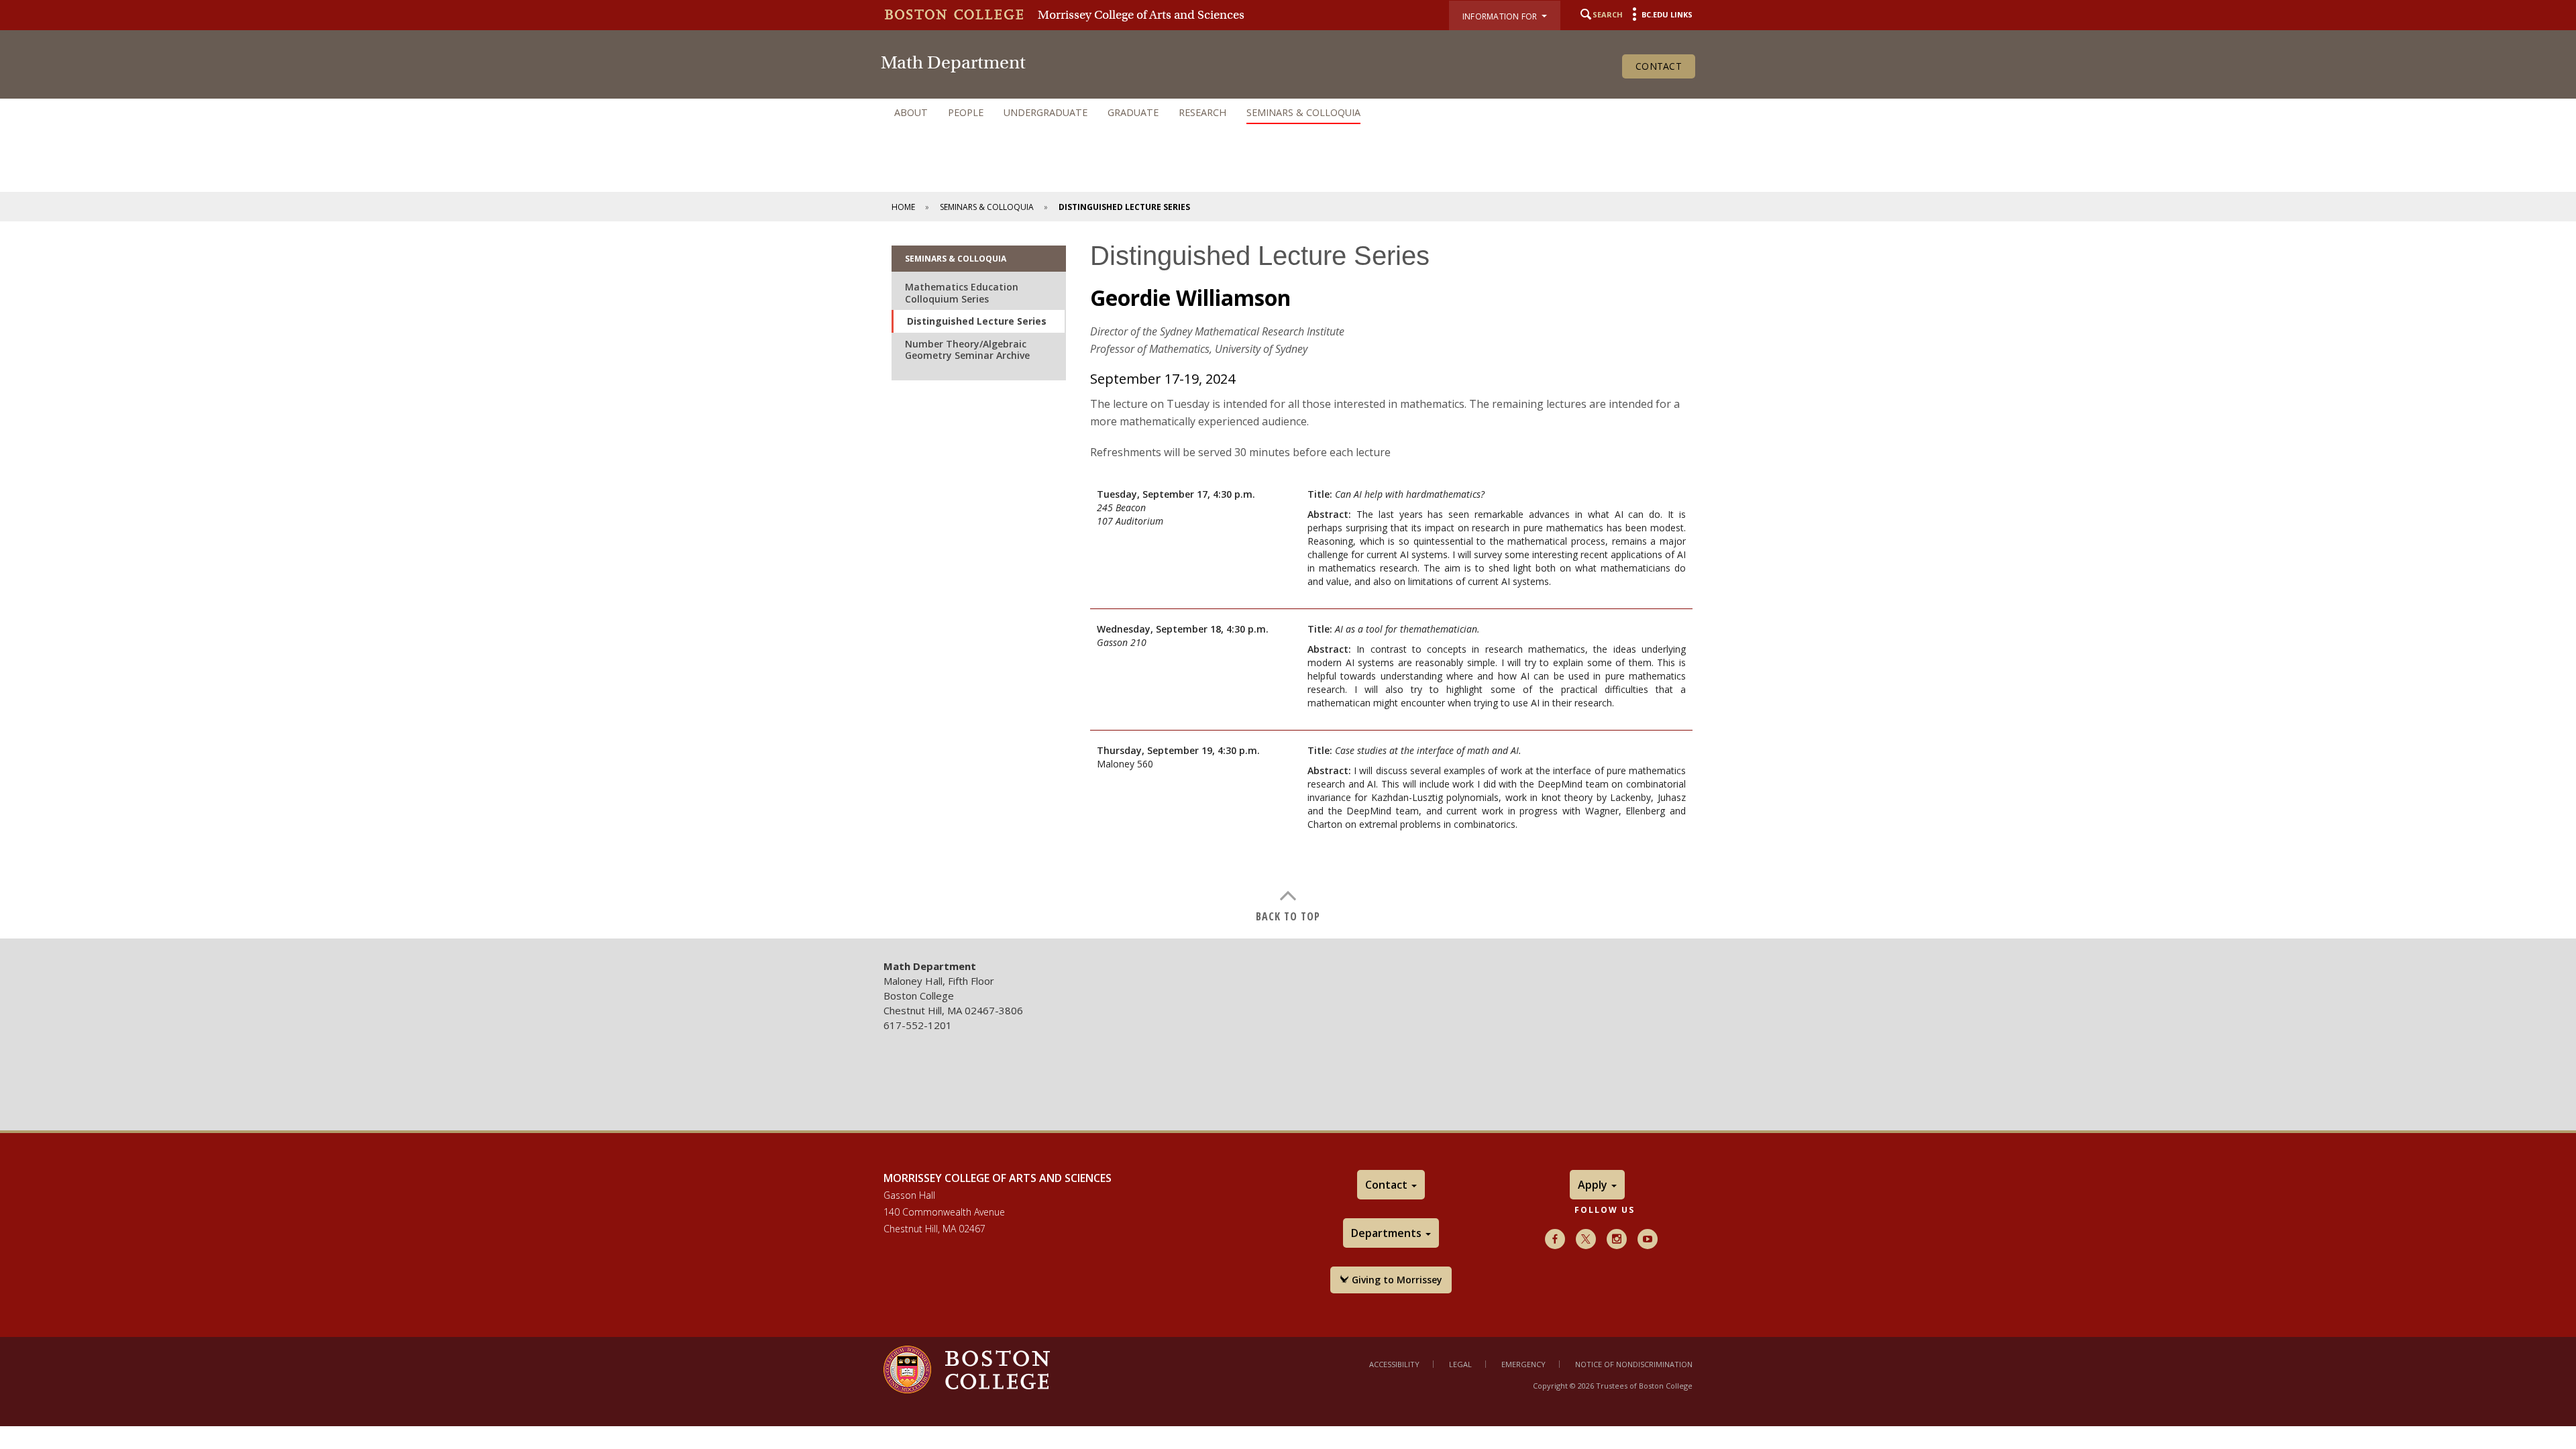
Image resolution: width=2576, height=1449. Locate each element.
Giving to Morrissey (1396, 1280)
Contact (1659, 66)
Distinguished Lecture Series (977, 321)
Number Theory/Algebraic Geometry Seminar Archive (967, 350)
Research (1202, 112)
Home (903, 207)
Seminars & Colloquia (1303, 112)
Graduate (1133, 112)
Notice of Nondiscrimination (1634, 1364)
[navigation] (1288, 113)
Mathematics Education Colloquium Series (962, 293)
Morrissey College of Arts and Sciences (1141, 15)
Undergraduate (1045, 112)
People (966, 112)
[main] (1288, 580)
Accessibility (1394, 1364)
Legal (1460, 1364)
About (911, 112)
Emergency (1523, 1364)
